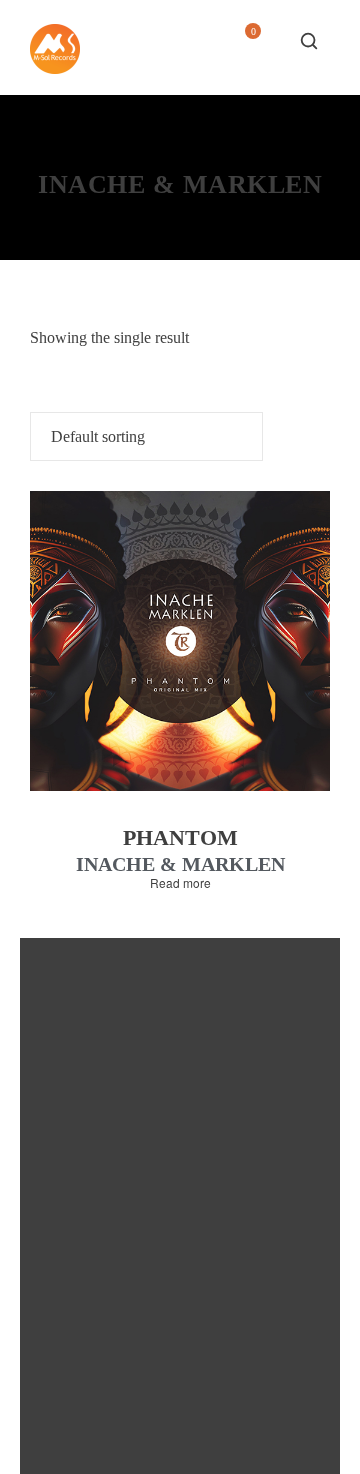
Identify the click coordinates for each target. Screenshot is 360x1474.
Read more (180, 883)
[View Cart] (245, 46)
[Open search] (309, 41)
